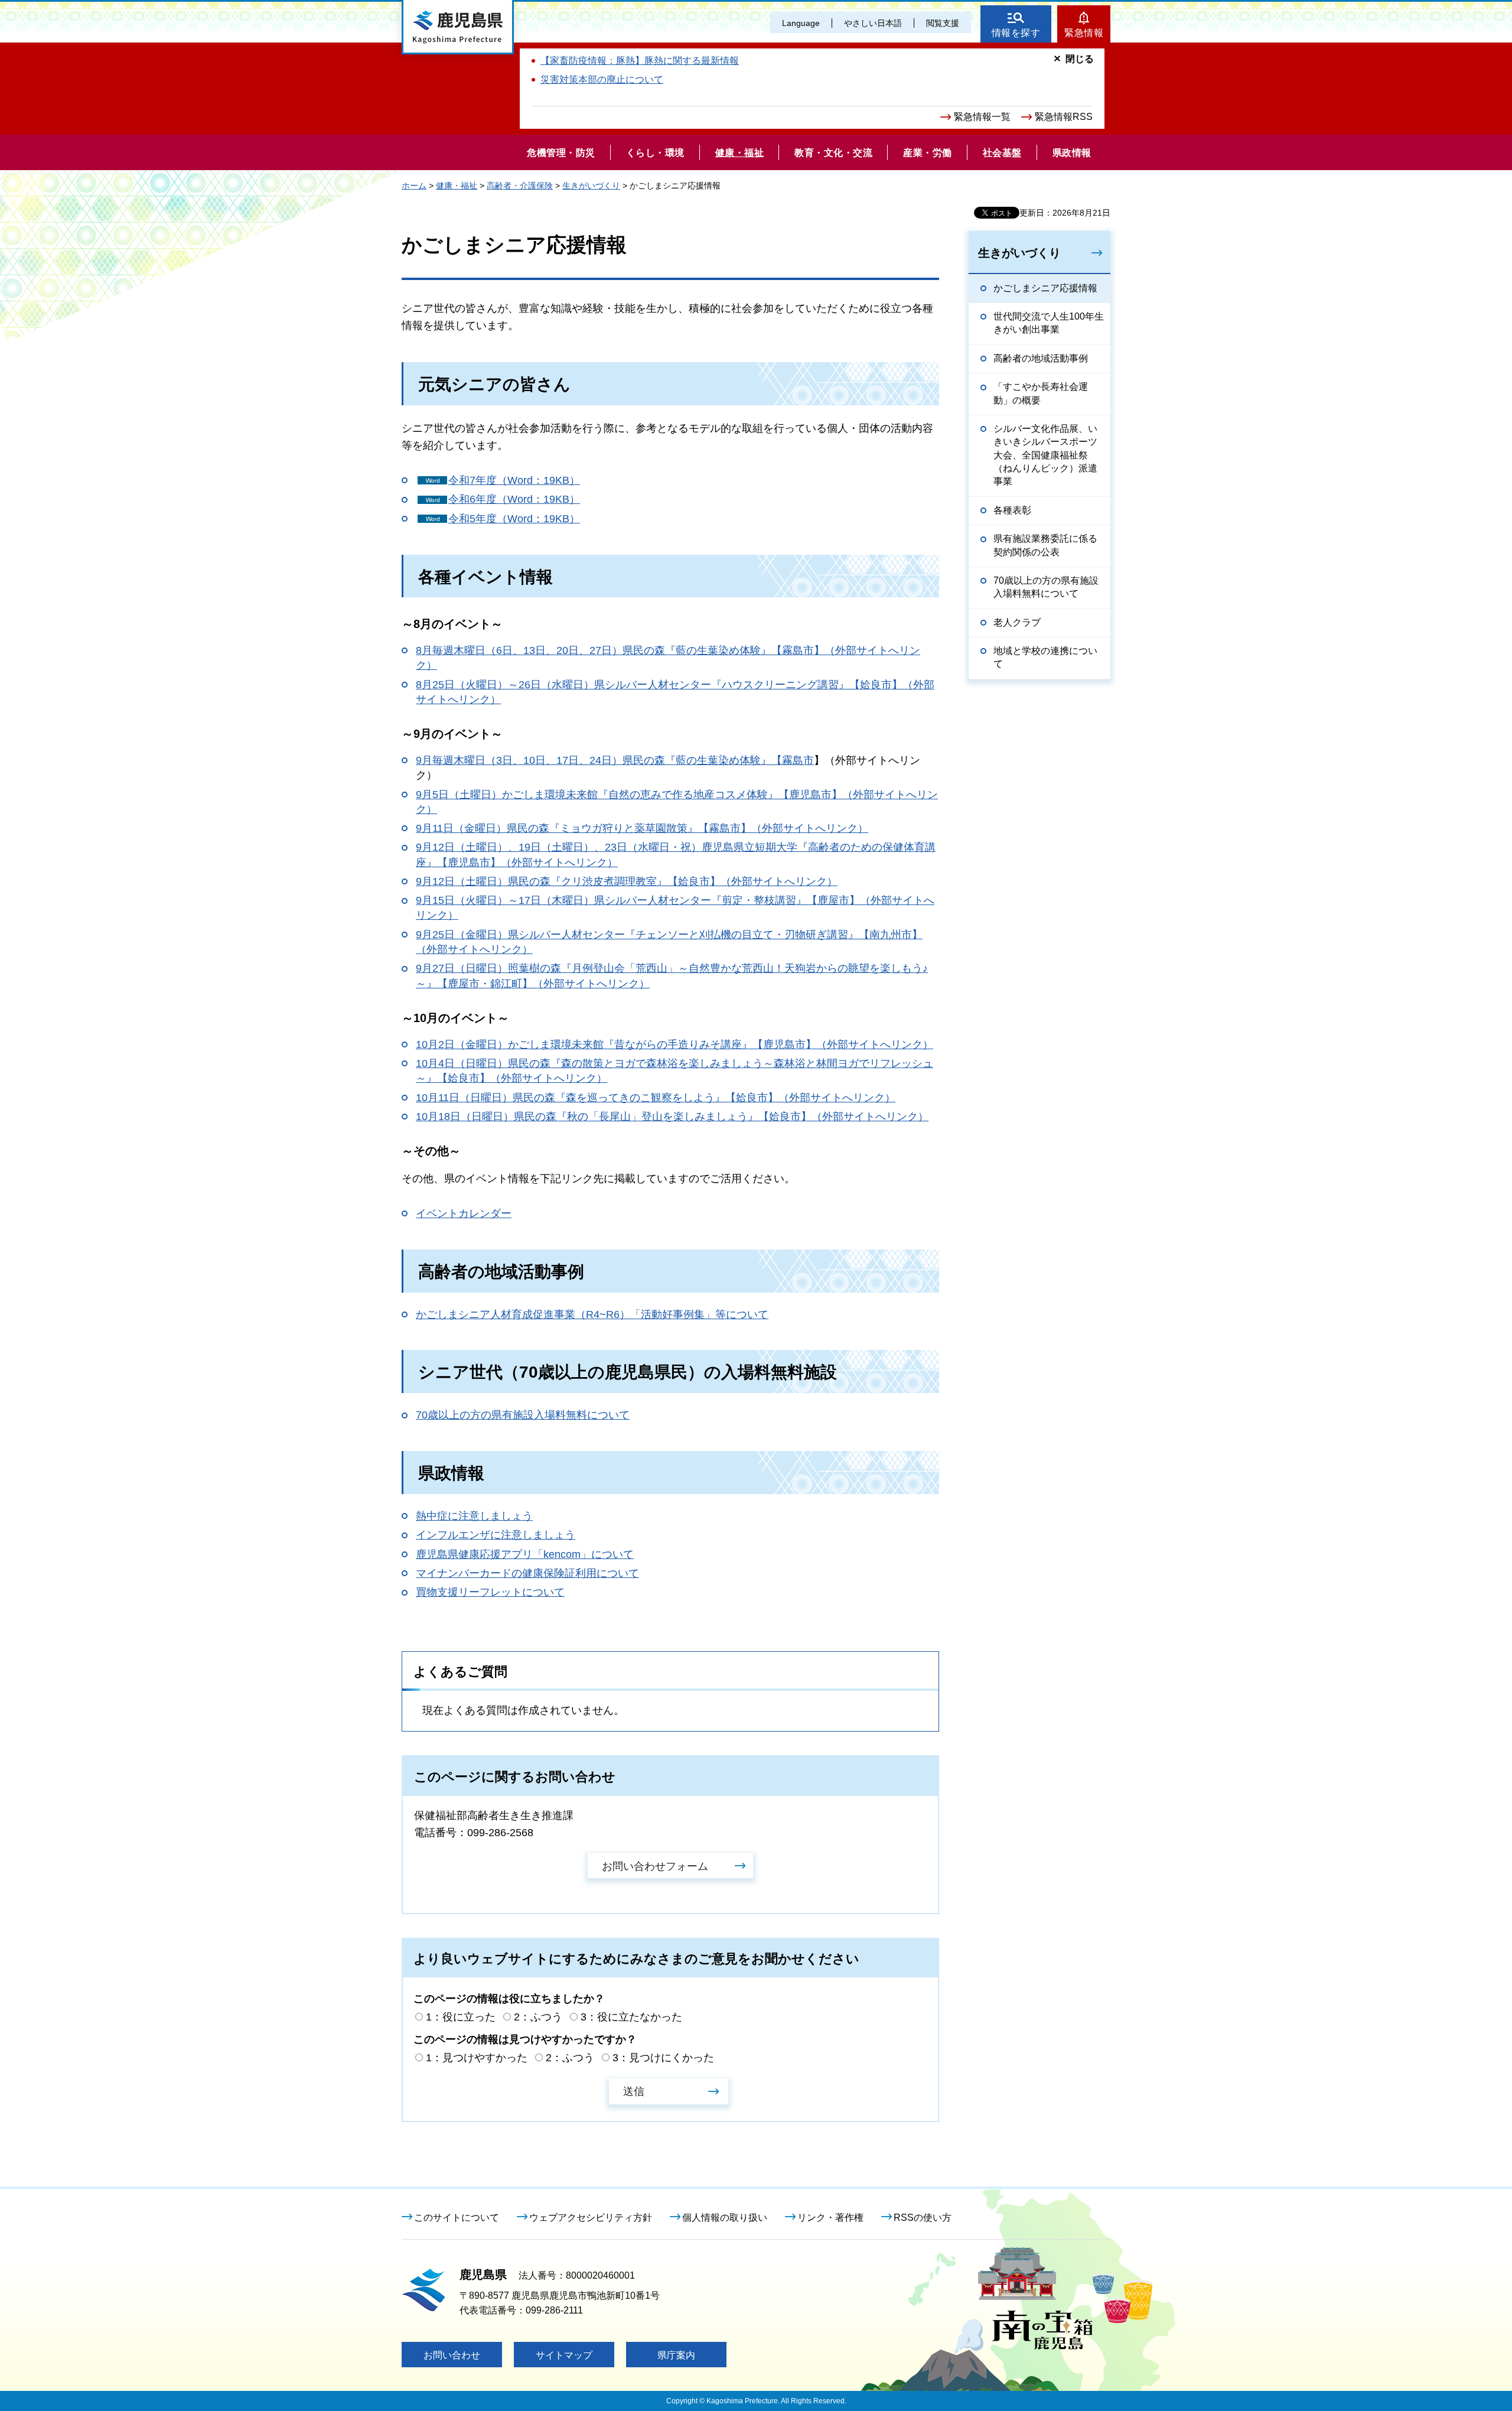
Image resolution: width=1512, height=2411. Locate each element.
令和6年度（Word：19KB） (514, 499)
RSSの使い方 (923, 2218)
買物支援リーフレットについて (490, 1592)
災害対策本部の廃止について (602, 79)
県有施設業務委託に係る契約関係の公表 (1045, 545)
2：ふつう (538, 2017)
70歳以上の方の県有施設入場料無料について (523, 1415)
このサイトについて (457, 2218)
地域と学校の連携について (1045, 657)
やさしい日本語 (873, 23)
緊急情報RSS (1064, 117)
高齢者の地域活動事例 (1041, 358)
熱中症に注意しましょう (474, 1516)
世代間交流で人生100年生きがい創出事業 (1049, 323)
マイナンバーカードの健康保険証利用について (527, 1573)
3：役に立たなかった (631, 2017)
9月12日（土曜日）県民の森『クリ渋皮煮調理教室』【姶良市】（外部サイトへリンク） (627, 881)
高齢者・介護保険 (520, 186)
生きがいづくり (591, 186)
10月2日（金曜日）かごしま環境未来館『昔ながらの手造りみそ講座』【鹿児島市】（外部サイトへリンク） (674, 1045)
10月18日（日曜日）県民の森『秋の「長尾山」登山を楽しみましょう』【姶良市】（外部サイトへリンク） (672, 1117)
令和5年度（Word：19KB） (514, 519)
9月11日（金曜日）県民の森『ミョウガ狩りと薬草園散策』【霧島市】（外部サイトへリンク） (642, 828)
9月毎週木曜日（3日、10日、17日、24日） (519, 760)
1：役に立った (461, 2017)
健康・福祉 (457, 186)
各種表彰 (1012, 510)
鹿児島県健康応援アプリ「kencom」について (525, 1554)
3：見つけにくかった (663, 2058)
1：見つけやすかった (477, 2058)
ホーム (414, 186)
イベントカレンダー (464, 1213)
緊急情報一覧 (982, 117)
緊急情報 (1084, 33)
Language (801, 23)
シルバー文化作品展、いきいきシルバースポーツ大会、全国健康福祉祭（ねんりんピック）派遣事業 (1045, 455)
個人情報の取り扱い (725, 2218)
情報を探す (1016, 33)
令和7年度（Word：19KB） (514, 480)
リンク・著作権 (830, 2218)
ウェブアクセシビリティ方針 (591, 2218)
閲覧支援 (943, 23)
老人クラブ (1017, 622)
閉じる (1080, 59)
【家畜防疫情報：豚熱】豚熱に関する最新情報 (640, 61)
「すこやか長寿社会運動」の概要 (1041, 393)
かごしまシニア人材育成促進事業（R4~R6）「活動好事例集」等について (592, 1315)
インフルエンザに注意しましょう (496, 1535)
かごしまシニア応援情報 (1045, 288)
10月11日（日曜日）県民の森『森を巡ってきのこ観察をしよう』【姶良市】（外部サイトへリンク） (656, 1098)
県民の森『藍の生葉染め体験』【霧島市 (718, 760)
